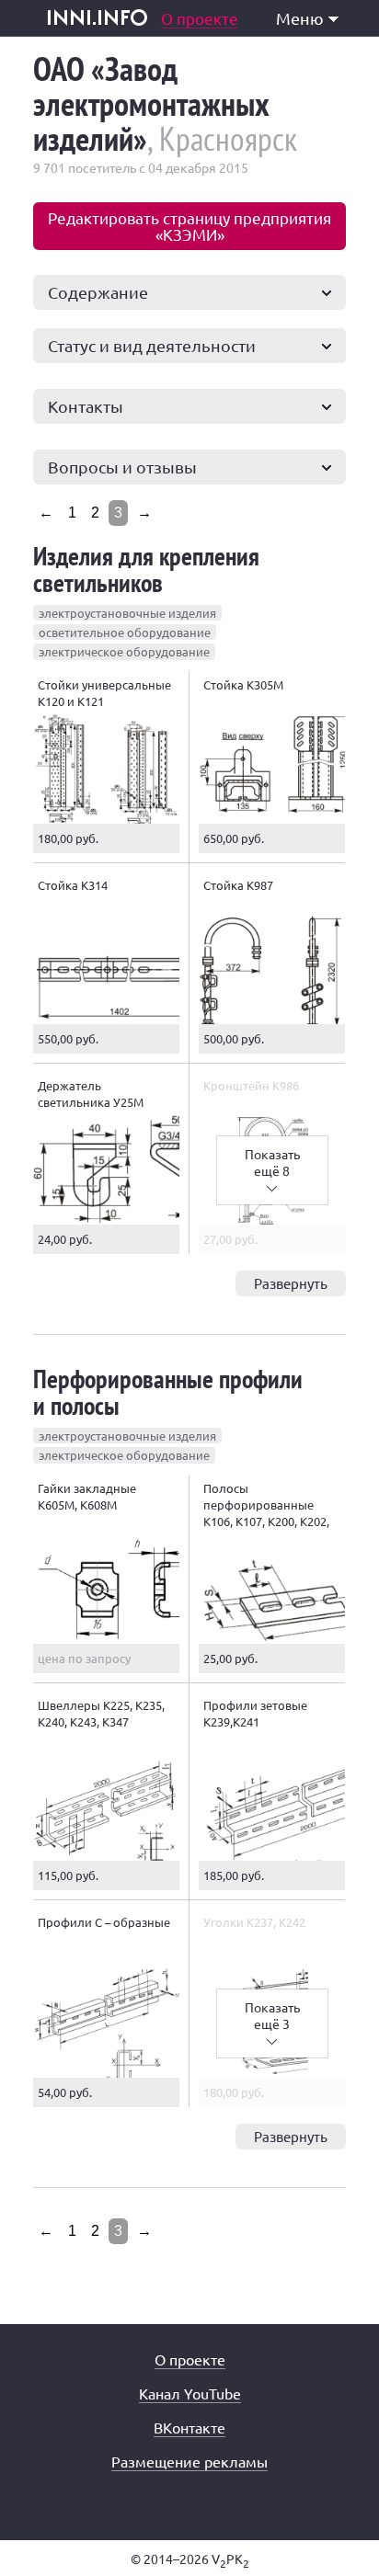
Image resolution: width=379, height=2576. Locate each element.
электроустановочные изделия (127, 613)
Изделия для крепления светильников (146, 569)
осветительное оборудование (125, 632)
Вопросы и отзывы (122, 467)
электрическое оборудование (124, 651)
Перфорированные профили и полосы (168, 1392)
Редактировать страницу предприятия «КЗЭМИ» (189, 226)
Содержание (98, 292)
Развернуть (291, 1283)
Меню (300, 18)
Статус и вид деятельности (152, 345)
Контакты (86, 406)
